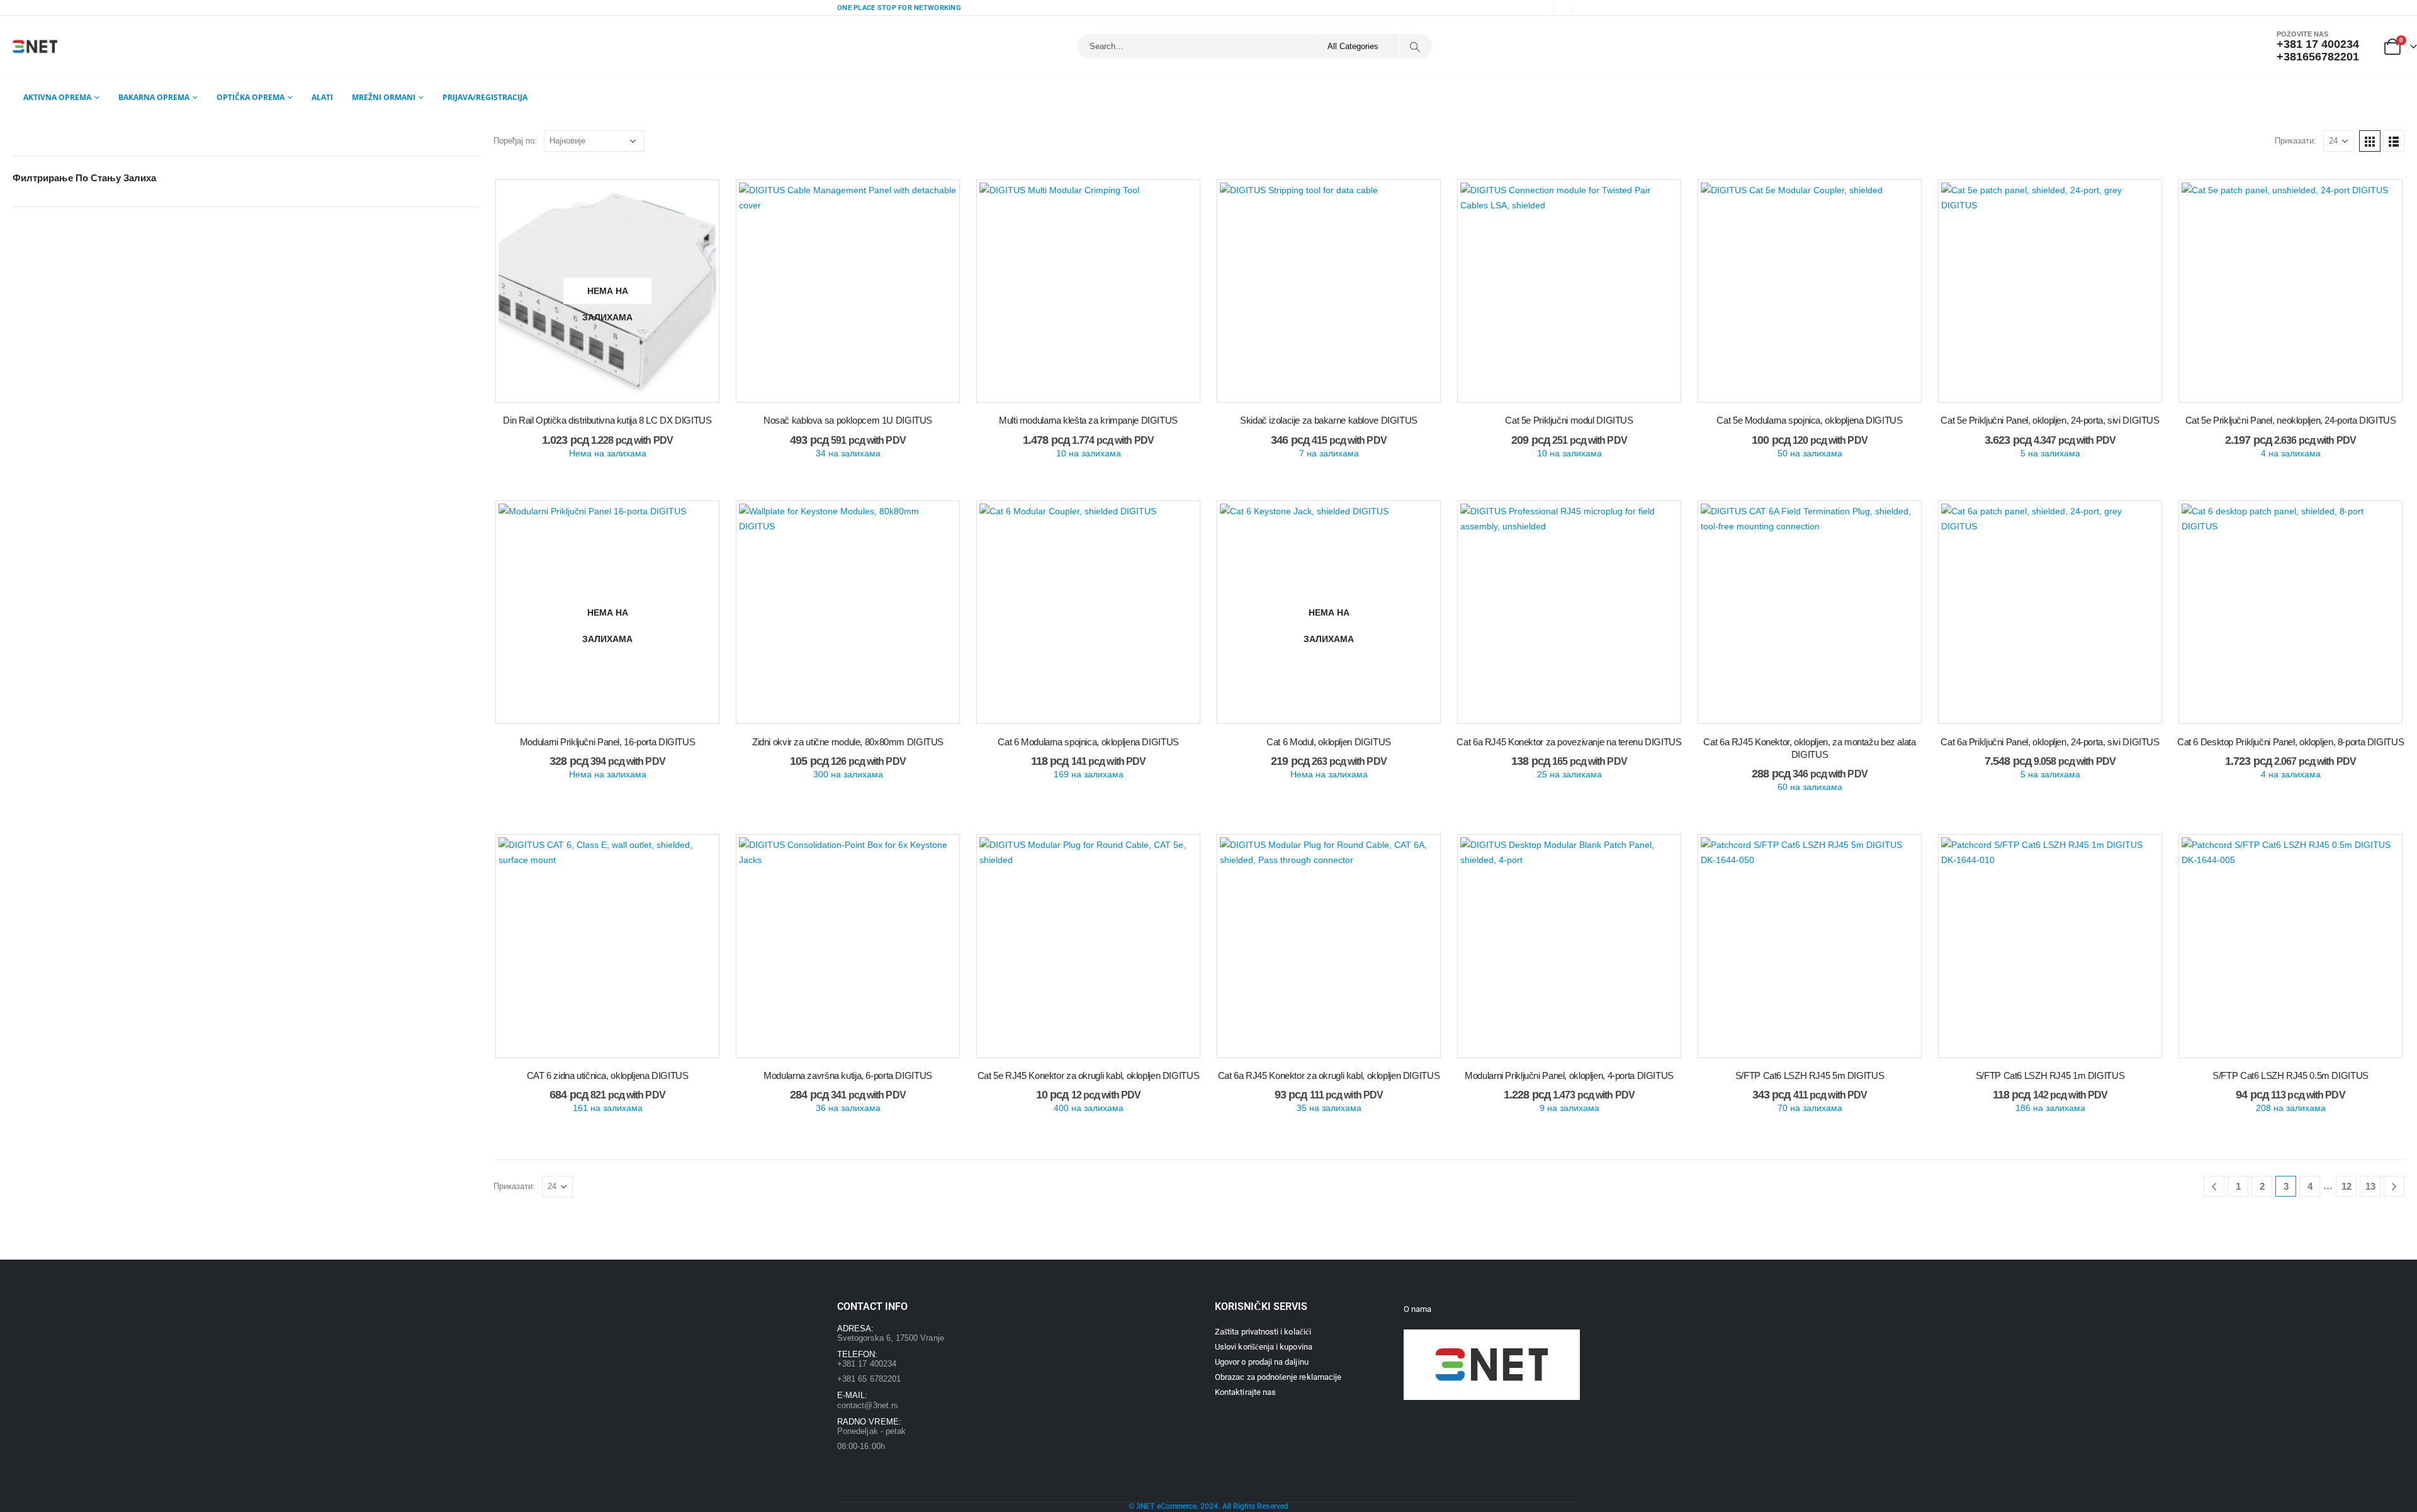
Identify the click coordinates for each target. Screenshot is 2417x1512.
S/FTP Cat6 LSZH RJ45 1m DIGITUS (2050, 1075)
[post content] (607, 291)
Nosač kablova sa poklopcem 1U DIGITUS (848, 420)
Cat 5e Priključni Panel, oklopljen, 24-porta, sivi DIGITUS (2050, 420)
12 (2347, 1186)
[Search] (1415, 47)
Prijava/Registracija (485, 97)
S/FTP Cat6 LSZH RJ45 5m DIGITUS (1810, 1075)
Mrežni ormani (384, 97)
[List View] (2394, 141)
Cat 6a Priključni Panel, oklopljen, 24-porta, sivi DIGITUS (2050, 742)
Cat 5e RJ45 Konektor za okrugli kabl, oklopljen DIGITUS (1088, 1075)
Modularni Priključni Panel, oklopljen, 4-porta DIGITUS (1569, 1075)
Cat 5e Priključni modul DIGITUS (1569, 420)
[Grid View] (2370, 141)
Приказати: (2296, 141)
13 (2370, 1186)
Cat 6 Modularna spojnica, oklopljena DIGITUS (1088, 742)
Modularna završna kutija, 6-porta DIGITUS (848, 1075)
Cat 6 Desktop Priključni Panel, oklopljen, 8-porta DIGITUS (2290, 742)
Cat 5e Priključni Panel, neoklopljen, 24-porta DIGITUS (2291, 420)
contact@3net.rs (868, 1405)
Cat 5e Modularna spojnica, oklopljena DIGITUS (1809, 420)
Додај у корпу (854, 396)
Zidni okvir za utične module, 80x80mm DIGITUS (848, 742)
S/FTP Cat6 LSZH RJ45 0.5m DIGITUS (2290, 1075)
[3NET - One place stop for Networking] (35, 47)
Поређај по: (515, 141)
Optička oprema (251, 97)
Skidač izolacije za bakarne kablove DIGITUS (1329, 420)
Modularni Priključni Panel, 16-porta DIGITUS (608, 742)
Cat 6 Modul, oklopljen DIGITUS (1329, 742)
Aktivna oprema (57, 97)
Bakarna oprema (154, 97)
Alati (322, 97)
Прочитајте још (613, 396)
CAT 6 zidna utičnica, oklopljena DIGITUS (608, 1075)
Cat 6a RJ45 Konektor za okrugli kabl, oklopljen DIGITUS (1329, 1075)
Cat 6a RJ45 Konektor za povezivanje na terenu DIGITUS (1569, 742)
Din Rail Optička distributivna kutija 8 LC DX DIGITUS (607, 420)
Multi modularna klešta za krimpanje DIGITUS (1088, 420)
